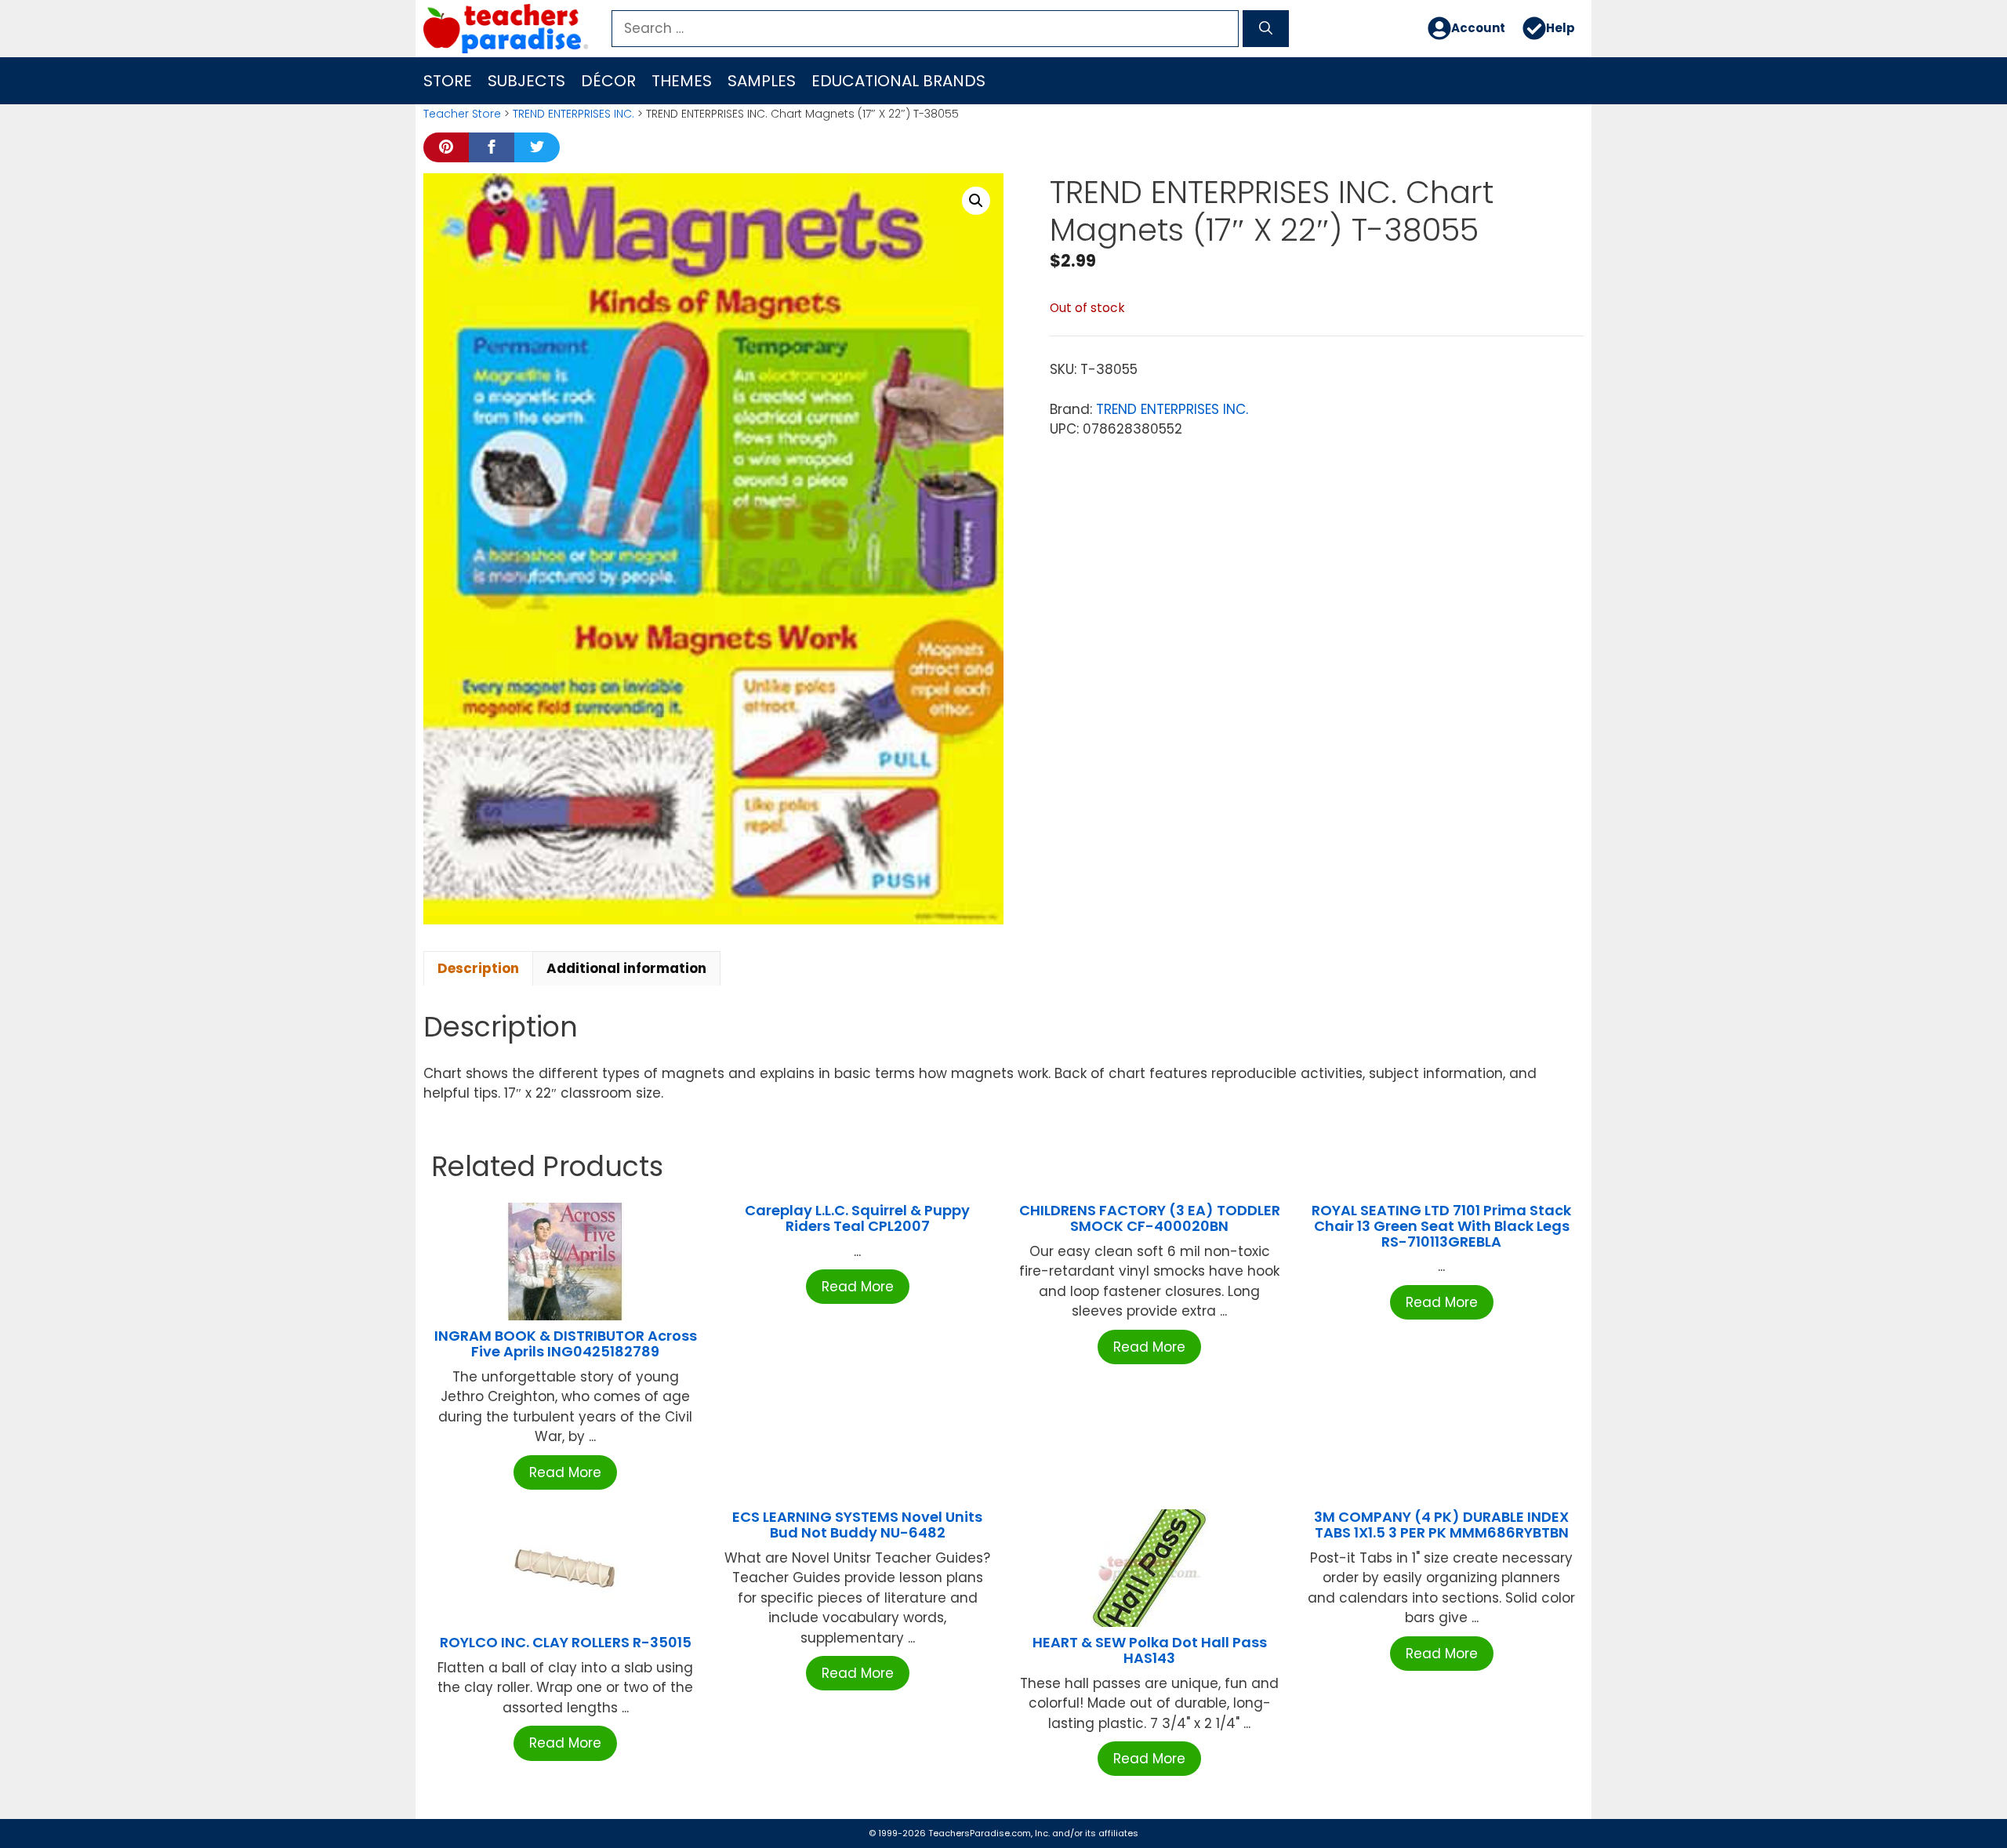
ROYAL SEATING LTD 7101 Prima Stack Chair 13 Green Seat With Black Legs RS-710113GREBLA (1441, 1226)
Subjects (526, 81)
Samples (762, 81)
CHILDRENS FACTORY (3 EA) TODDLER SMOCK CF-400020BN (1150, 1218)
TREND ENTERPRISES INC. (573, 114)
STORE (448, 81)
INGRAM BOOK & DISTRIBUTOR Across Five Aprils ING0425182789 (566, 1343)
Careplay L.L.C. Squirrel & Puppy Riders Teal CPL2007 (857, 1218)
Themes (682, 81)
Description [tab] (478, 968)
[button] (976, 201)
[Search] (1266, 29)
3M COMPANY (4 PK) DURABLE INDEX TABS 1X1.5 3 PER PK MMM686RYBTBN (1441, 1525)
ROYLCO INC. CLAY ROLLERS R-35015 (566, 1642)
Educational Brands (898, 81)
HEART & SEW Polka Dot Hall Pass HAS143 (1150, 1650)
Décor (608, 81)
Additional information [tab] (626, 968)
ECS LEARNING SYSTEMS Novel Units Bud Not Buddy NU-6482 (857, 1525)
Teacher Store (462, 114)
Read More (565, 1472)
